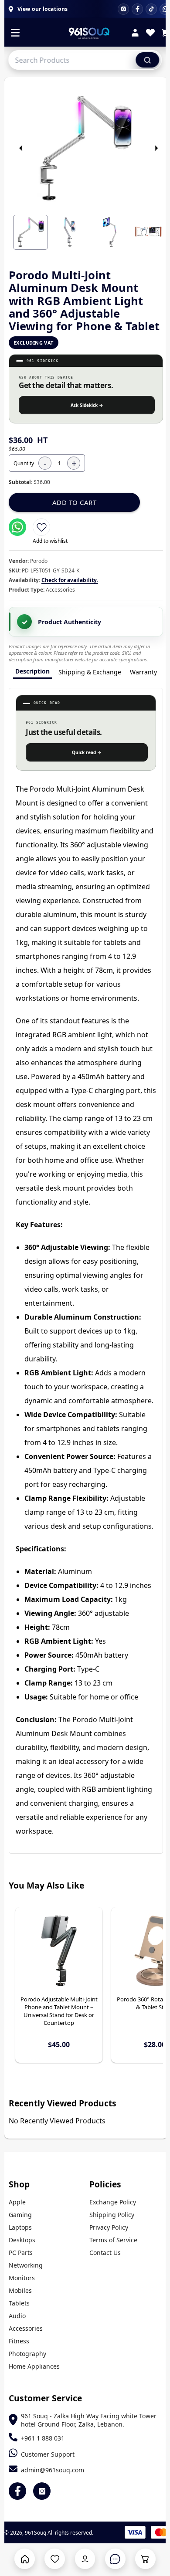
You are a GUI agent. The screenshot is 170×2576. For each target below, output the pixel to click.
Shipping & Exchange (90, 672)
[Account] (135, 34)
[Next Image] (156, 148)
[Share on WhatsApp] (17, 527)
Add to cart (75, 502)
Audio (17, 2316)
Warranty (143, 672)
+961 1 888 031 (43, 2438)
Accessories (26, 2328)
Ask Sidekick (87, 405)
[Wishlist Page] (55, 2559)
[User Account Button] (85, 2559)
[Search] (147, 60)
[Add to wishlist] (41, 527)
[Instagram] (123, 9)
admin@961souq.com (53, 2470)
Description (32, 671)
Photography (27, 2354)
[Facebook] (137, 9)
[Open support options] (115, 2559)
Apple (17, 2202)
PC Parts (21, 2253)
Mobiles (20, 2290)
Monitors (22, 2278)
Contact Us (105, 2253)
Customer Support (48, 2454)
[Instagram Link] (42, 2491)
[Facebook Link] (17, 2491)
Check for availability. (70, 580)
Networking (26, 2265)
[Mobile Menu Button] (15, 34)
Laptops (20, 2227)
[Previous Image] (21, 148)
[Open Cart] (145, 2559)
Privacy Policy (109, 2227)
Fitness (19, 2341)
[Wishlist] (150, 34)
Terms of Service (113, 2240)
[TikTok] (151, 9)
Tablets (19, 2303)
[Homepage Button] (25, 2559)
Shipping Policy (112, 2215)
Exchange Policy (113, 2202)
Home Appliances (34, 2366)
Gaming (20, 2215)
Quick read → (87, 752)
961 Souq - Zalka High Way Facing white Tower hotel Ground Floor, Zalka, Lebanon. (89, 2420)
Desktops (22, 2240)
